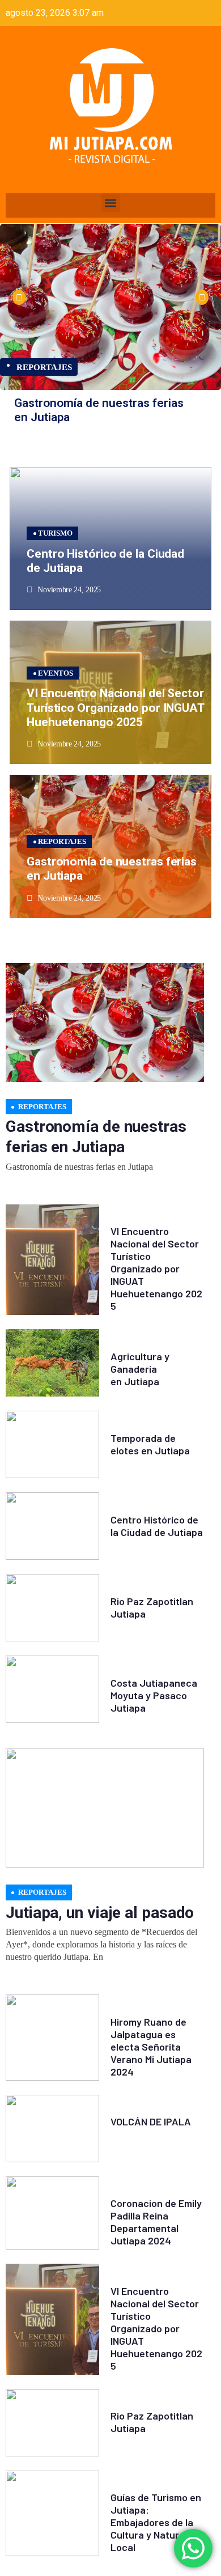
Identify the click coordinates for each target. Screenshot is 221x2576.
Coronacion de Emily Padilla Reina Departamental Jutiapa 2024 (156, 2222)
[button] (111, 203)
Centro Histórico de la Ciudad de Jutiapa (105, 561)
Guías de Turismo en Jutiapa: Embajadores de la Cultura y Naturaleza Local (157, 2522)
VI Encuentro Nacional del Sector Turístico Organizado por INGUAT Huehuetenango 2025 (116, 707)
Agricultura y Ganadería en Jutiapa (140, 1369)
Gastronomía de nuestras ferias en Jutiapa (99, 410)
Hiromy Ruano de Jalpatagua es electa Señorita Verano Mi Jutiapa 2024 (151, 2047)
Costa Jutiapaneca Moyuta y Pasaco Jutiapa (154, 1695)
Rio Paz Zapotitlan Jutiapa (152, 1607)
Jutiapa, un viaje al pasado (100, 1913)
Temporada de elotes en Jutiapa (150, 1444)
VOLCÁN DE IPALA (151, 2121)
